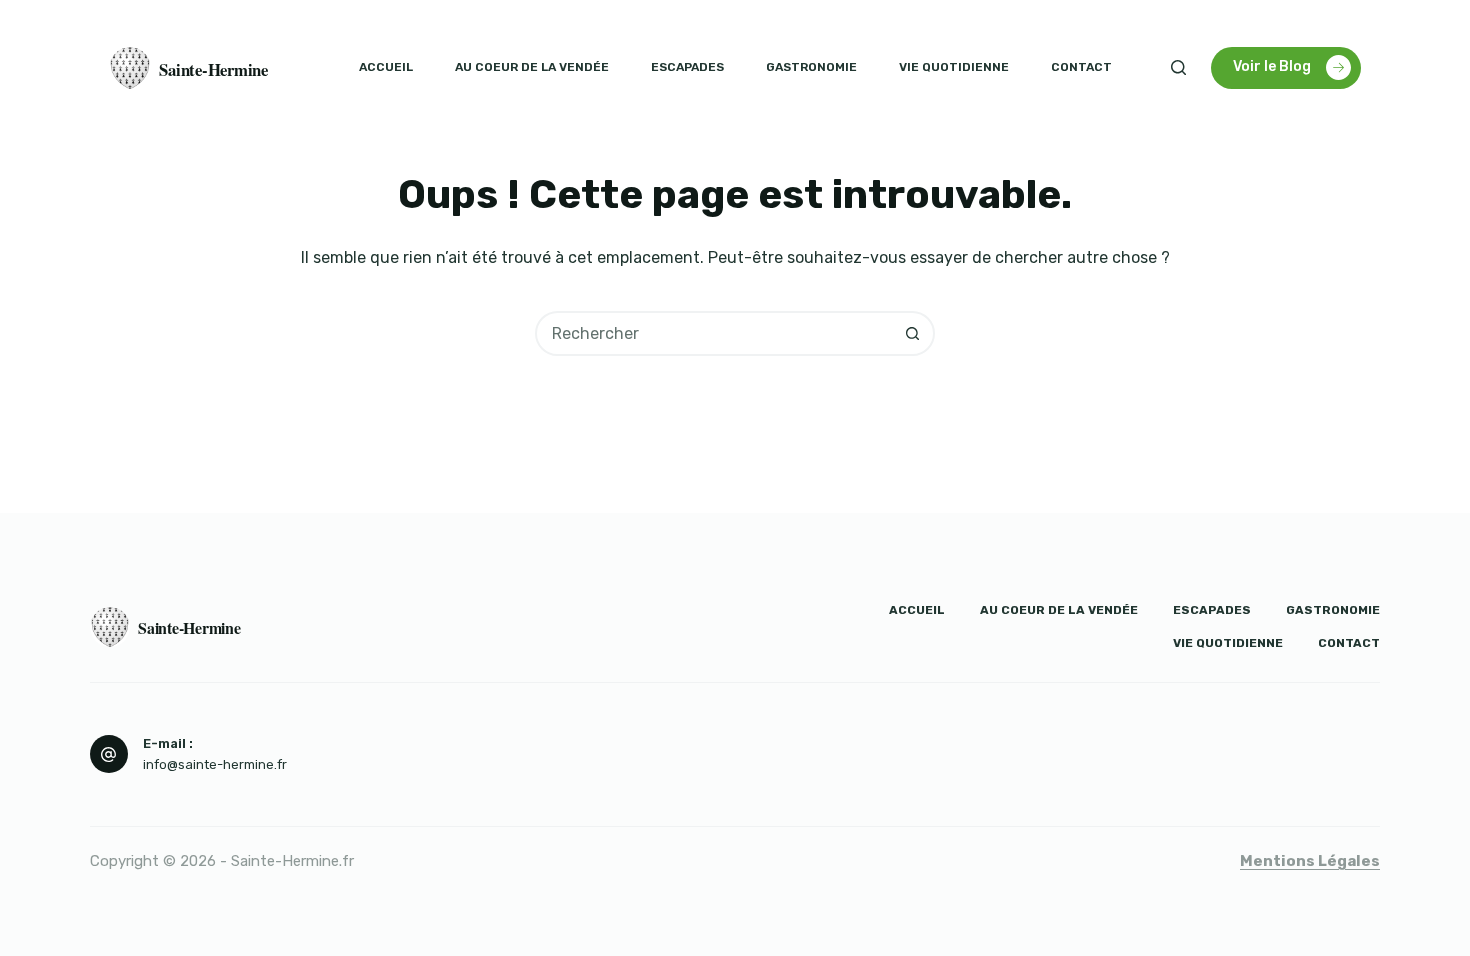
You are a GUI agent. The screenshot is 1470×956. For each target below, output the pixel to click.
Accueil (386, 67)
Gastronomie (811, 67)
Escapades (687, 67)
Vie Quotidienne (954, 67)
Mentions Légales (1310, 861)
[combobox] (714, 333)
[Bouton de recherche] (912, 333)
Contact (1081, 67)
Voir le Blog (1272, 66)
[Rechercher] (1178, 67)
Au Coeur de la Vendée (532, 67)
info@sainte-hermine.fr (215, 764)
